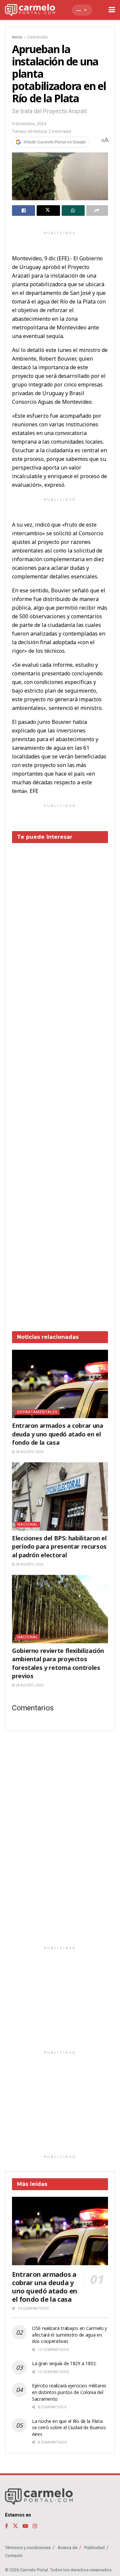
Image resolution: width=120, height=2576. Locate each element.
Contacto (14, 2556)
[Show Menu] (112, 10)
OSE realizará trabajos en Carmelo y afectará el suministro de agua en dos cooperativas (69, 2335)
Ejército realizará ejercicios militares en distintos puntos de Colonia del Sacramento (69, 2392)
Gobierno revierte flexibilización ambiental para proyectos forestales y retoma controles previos (58, 1663)
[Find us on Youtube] (25, 2526)
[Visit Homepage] (30, 10)
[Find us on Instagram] (35, 2526)
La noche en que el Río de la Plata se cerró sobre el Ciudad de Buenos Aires (69, 2428)
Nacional (28, 1525)
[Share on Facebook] (23, 211)
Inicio (17, 37)
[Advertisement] (60, 1082)
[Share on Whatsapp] (73, 211)
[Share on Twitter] (48, 211)
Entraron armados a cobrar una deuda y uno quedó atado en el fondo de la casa (58, 1434)
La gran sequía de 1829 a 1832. (64, 2363)
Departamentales (37, 1412)
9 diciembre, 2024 (29, 124)
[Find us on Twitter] (15, 2526)
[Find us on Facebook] (6, 2526)
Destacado (37, 37)
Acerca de (67, 2548)
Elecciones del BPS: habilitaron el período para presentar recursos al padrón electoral (59, 1546)
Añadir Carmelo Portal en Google (55, 142)
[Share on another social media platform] (97, 211)
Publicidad (94, 2548)
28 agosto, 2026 (29, 1452)
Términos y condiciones (28, 2548)
